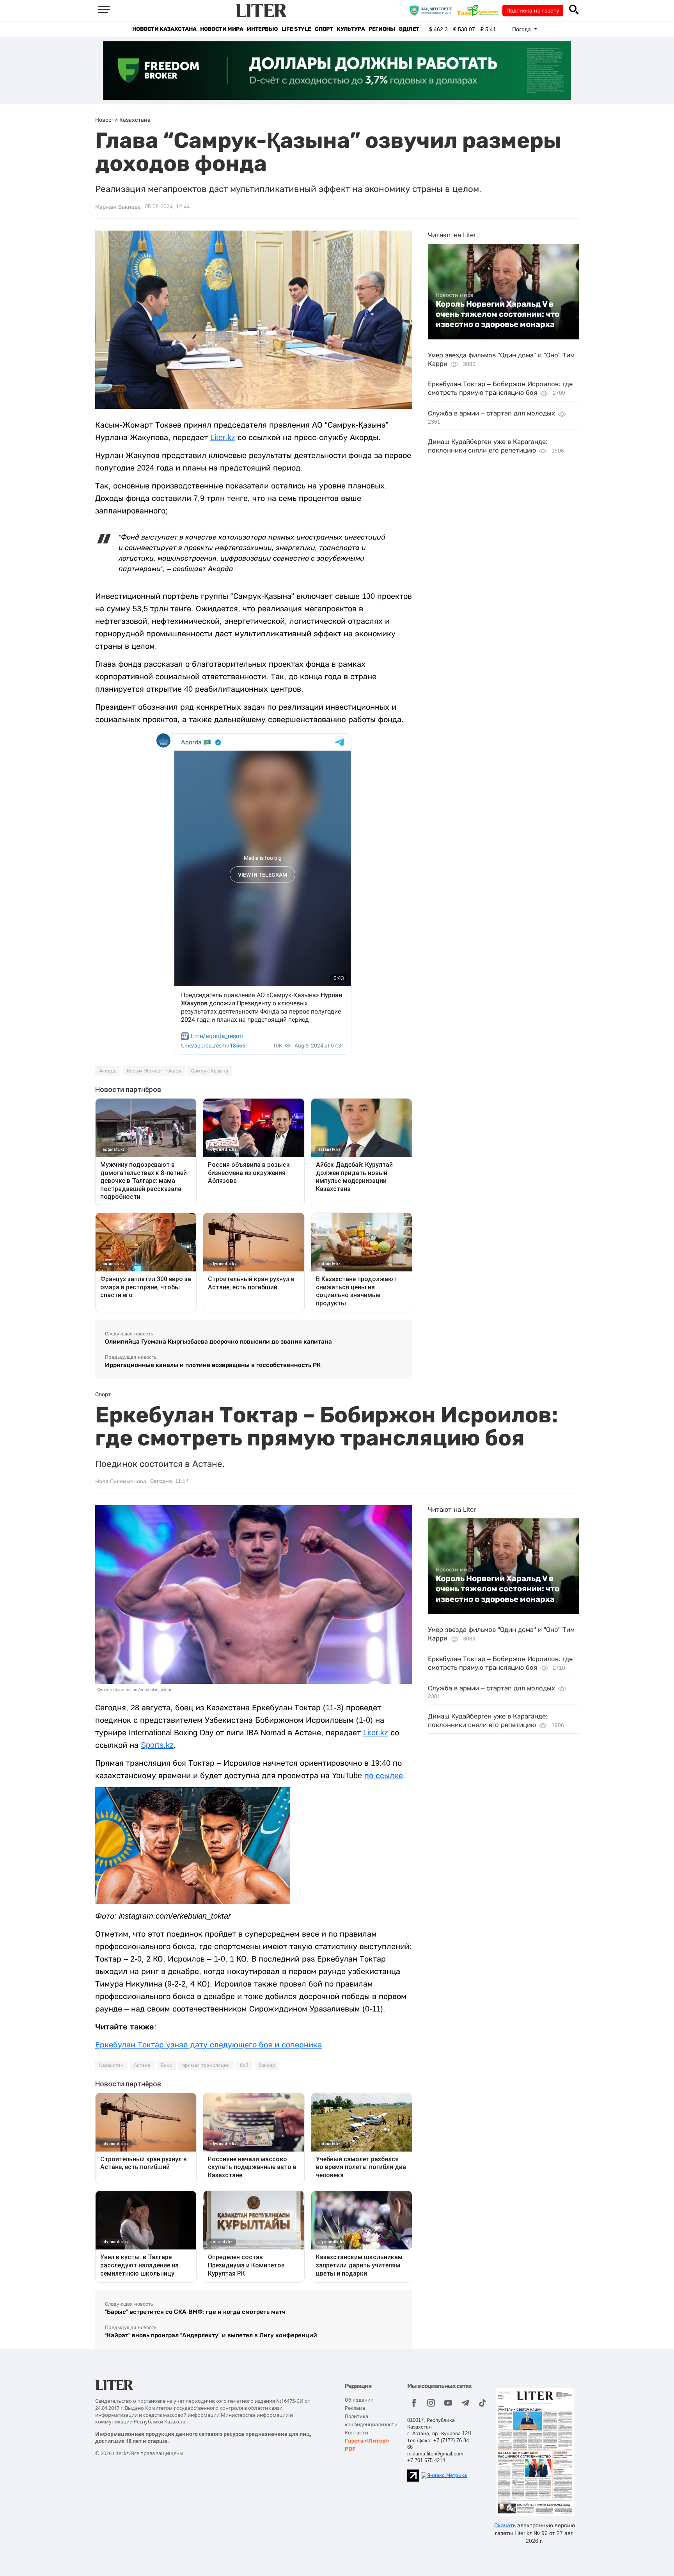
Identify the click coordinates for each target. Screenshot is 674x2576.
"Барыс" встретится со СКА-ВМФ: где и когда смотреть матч (195, 2312)
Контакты (357, 2433)
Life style (296, 29)
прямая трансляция (206, 2065)
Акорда (108, 1071)
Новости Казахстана (164, 29)
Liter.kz (223, 437)
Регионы (382, 29)
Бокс (166, 2065)
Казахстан (111, 2065)
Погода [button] (522, 29)
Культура (351, 29)
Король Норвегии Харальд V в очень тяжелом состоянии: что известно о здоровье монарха (498, 314)
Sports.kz (157, 1745)
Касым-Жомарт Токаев (154, 1071)
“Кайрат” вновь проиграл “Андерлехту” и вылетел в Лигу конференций (211, 2335)
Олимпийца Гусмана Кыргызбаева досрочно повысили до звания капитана (218, 1341)
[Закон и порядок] (433, 10)
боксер (267, 2065)
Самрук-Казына (210, 1071)
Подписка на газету (533, 11)
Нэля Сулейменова (121, 1481)
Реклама (355, 2408)
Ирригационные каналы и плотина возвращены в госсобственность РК (213, 1365)
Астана (142, 2065)
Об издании (359, 2400)
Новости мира (222, 29)
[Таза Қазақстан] (480, 10)
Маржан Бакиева (118, 207)
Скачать (505, 2525)
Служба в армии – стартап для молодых (491, 413)
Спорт (324, 29)
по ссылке (384, 1775)
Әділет (409, 29)
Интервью (262, 29)
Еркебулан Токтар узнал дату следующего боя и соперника (208, 2045)
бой (244, 2065)
